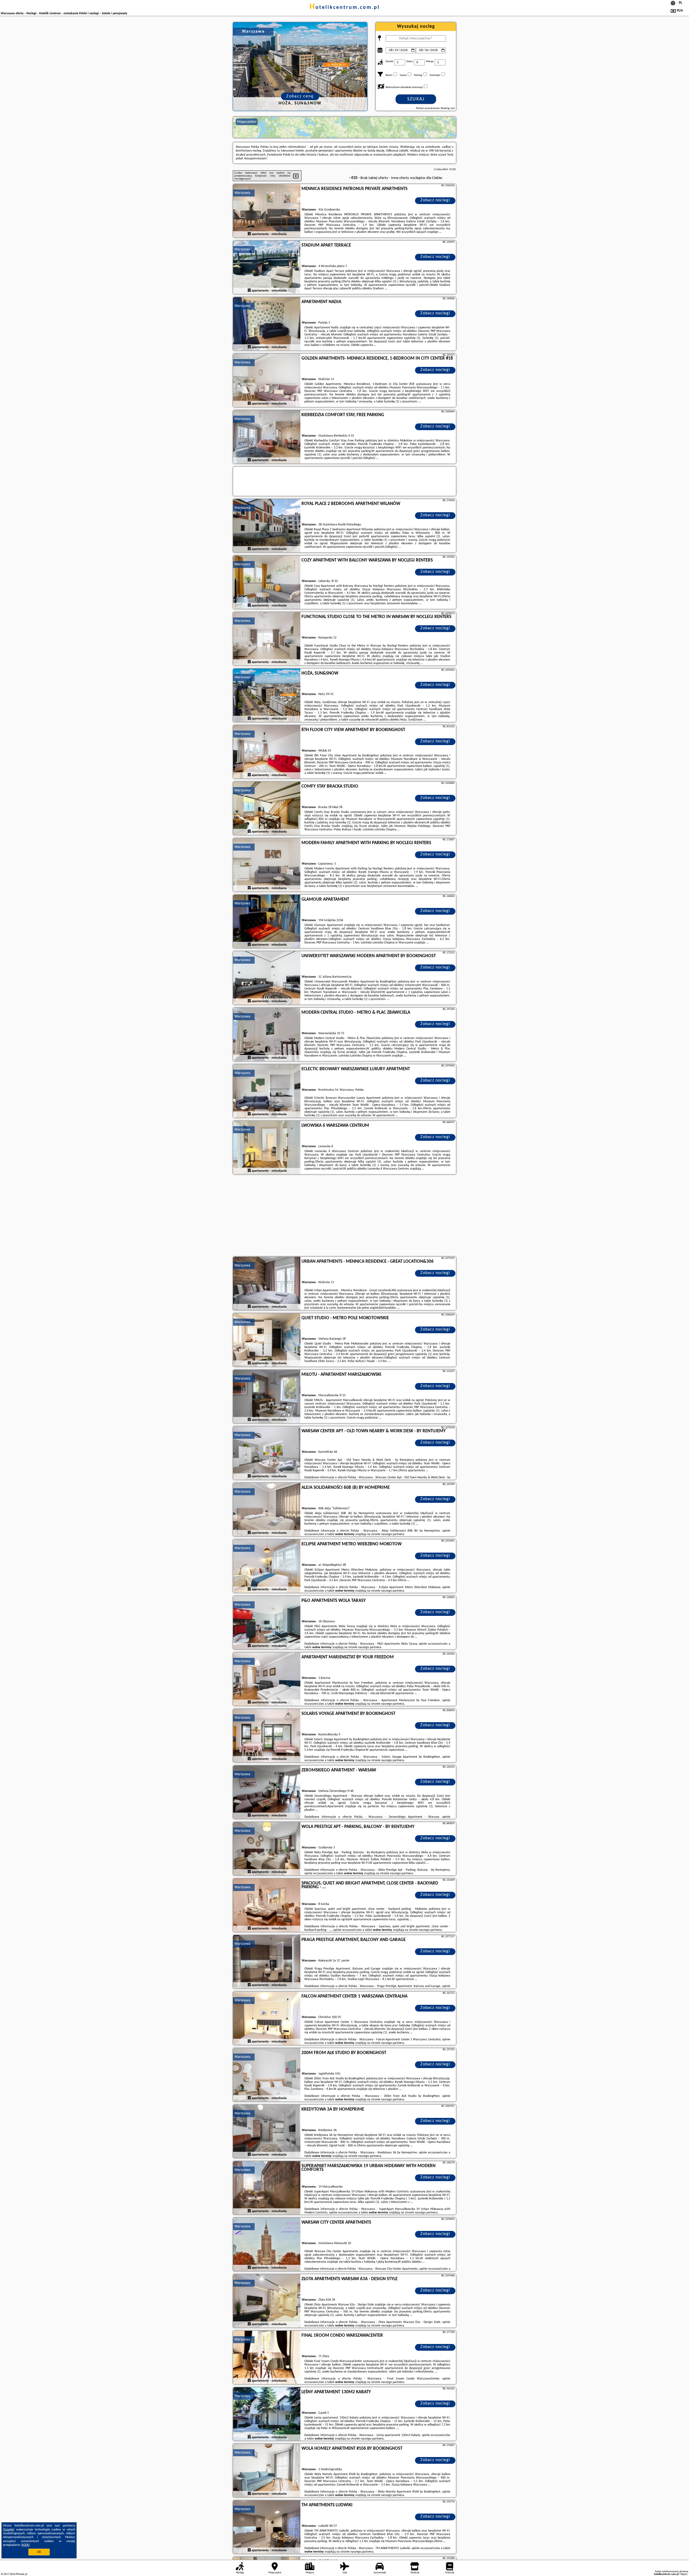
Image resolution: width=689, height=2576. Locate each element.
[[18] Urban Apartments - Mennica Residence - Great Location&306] (267, 1284)
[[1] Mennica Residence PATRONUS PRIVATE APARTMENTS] (267, 211)
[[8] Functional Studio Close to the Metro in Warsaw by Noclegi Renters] (267, 639)
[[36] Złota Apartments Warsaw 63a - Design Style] (267, 2301)
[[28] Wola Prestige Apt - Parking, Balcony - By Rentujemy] (267, 1849)
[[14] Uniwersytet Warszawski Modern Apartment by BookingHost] (267, 978)
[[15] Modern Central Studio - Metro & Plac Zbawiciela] (267, 1035)
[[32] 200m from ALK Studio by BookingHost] (267, 2075)
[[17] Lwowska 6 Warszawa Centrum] (267, 1148)
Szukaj (416, 99)
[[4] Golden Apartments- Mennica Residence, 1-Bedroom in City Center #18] (267, 381)
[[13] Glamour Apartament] (267, 922)
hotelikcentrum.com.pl (345, 8)
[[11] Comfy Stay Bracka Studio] (267, 809)
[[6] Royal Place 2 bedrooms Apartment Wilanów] (267, 526)
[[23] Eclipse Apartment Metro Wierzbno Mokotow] (267, 1566)
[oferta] (249, 234)
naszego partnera (393, 1534)
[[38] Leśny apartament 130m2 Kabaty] (267, 2414)
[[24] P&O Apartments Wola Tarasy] (267, 1623)
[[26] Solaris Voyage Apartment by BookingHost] (267, 1736)
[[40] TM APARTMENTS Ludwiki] (267, 2527)
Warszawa (242, 193)
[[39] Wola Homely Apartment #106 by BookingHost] (267, 2471)
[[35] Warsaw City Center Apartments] (267, 2245)
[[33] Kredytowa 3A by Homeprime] (267, 2132)
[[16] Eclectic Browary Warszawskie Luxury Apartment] (267, 1091)
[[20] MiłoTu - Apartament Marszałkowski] (267, 1397)
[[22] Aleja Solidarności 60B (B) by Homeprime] (267, 1510)
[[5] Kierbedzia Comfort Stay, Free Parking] (267, 437)
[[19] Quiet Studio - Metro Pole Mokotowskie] (267, 1340)
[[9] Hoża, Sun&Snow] (267, 696)
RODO (26, 2545)
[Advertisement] (344, 1216)
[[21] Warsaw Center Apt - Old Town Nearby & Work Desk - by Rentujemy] (267, 1453)
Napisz (684, 2574)
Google (9, 2530)
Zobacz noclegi (435, 200)
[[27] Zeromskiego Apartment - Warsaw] (267, 1792)
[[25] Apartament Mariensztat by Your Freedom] (267, 1679)
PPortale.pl (21, 2574)
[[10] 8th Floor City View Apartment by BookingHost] (267, 752)
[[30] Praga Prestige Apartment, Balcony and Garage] (267, 1962)
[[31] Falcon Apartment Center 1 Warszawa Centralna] (267, 2019)
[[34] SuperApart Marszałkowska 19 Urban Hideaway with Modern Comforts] (267, 2188)
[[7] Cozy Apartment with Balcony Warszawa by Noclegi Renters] (267, 582)
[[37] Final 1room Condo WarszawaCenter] (267, 2358)
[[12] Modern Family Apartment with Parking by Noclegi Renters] (267, 865)
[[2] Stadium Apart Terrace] (267, 268)
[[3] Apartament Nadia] (267, 324)
